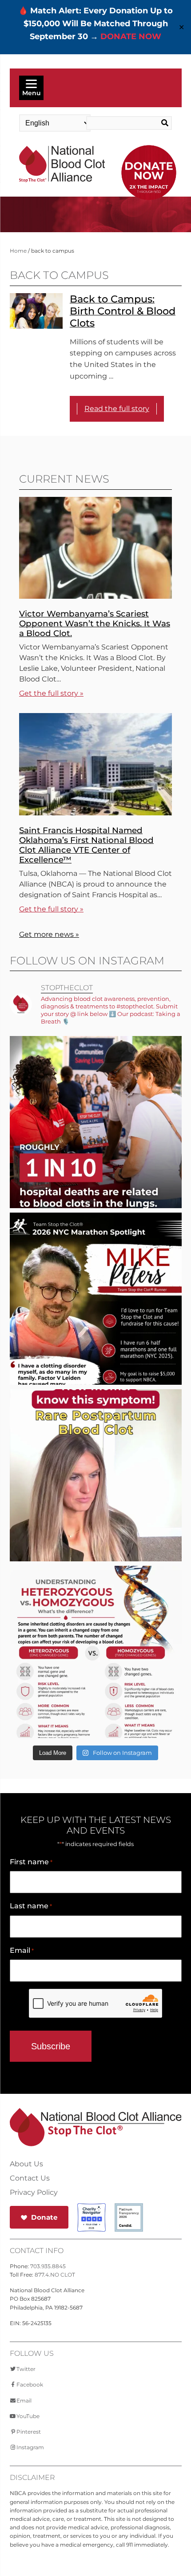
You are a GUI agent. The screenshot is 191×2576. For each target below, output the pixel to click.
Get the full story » (51, 693)
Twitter (26, 2369)
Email (22, 1950)
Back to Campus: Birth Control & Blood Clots (123, 311)
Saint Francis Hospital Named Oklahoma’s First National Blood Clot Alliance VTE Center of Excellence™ (86, 845)
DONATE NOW (131, 36)
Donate (44, 2217)
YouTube (28, 2416)
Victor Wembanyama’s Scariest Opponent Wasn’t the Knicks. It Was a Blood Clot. (95, 623)
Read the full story (117, 409)
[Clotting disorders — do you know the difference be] (96, 1680)
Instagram (30, 2447)
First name (31, 1862)
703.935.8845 (48, 2266)
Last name (31, 1906)
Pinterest (29, 2432)
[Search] (163, 123)
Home (18, 251)
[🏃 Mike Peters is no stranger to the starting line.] (96, 1327)
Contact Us (30, 2178)
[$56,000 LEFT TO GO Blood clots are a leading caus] (96, 1151)
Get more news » (49, 934)
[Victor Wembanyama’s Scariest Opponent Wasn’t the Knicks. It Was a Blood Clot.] (95, 596)
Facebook (30, 2385)
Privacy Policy (34, 2193)
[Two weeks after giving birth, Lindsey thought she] (96, 1504)
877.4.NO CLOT (55, 2275)
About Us (26, 2164)
